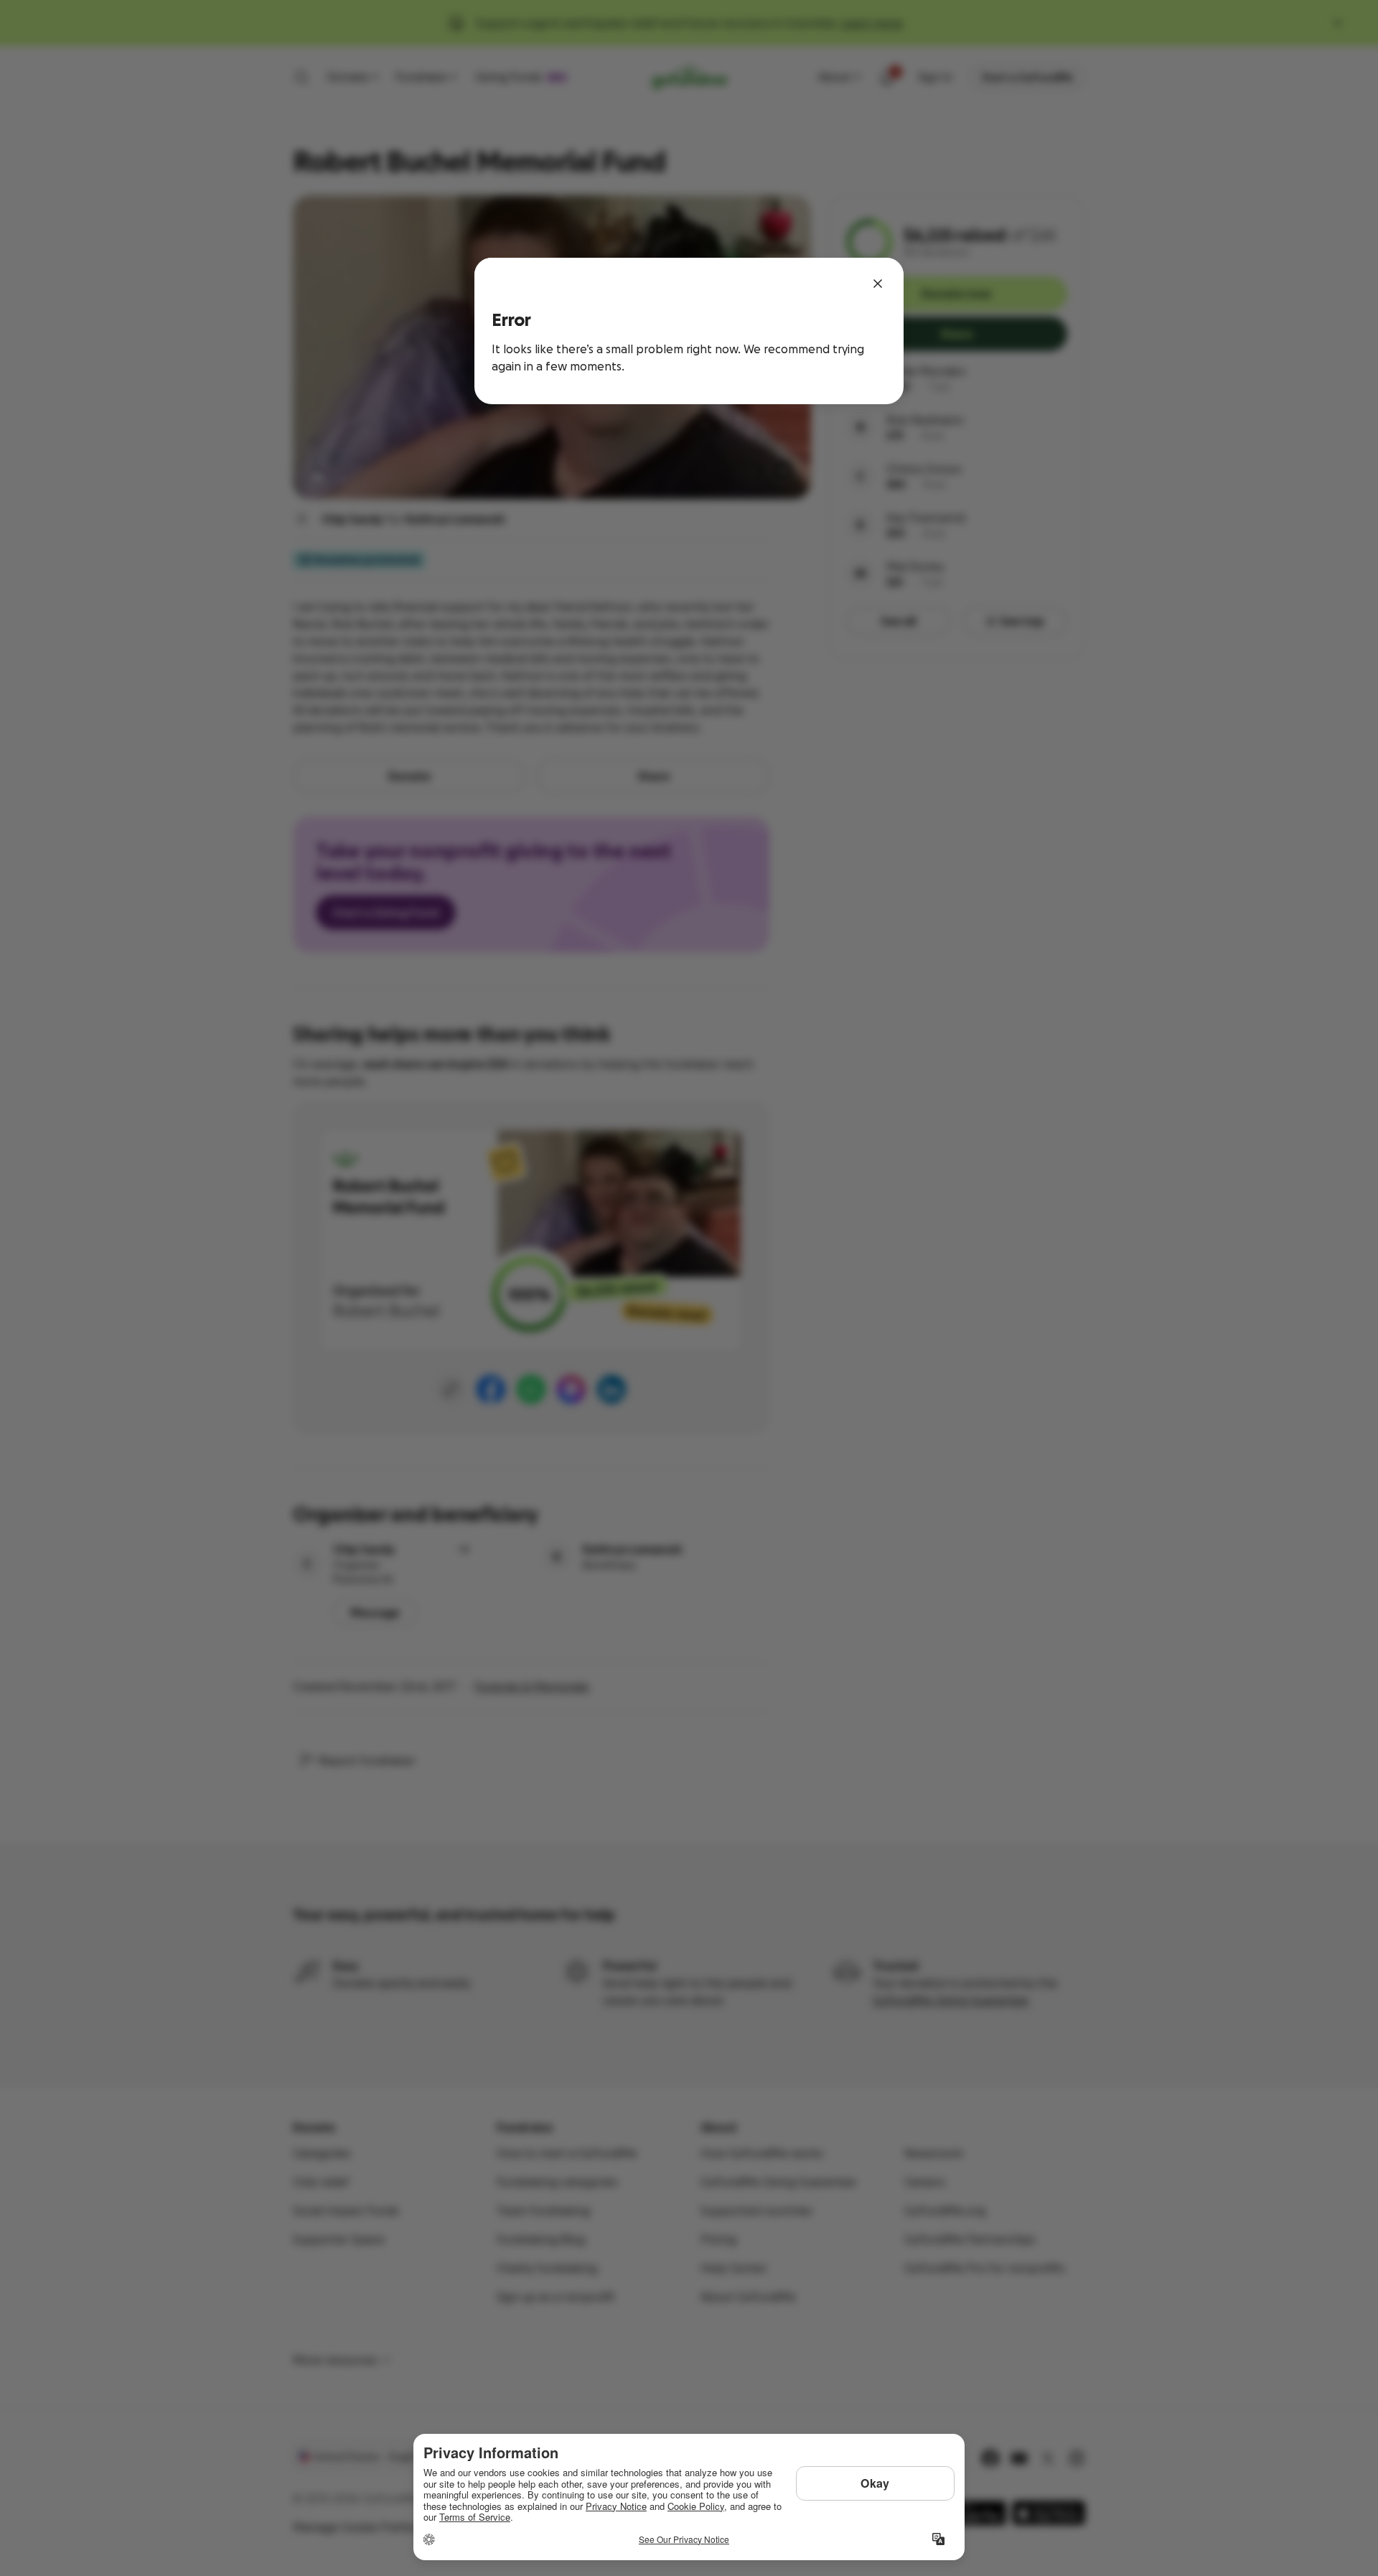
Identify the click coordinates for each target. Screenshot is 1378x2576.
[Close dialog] (878, 284)
